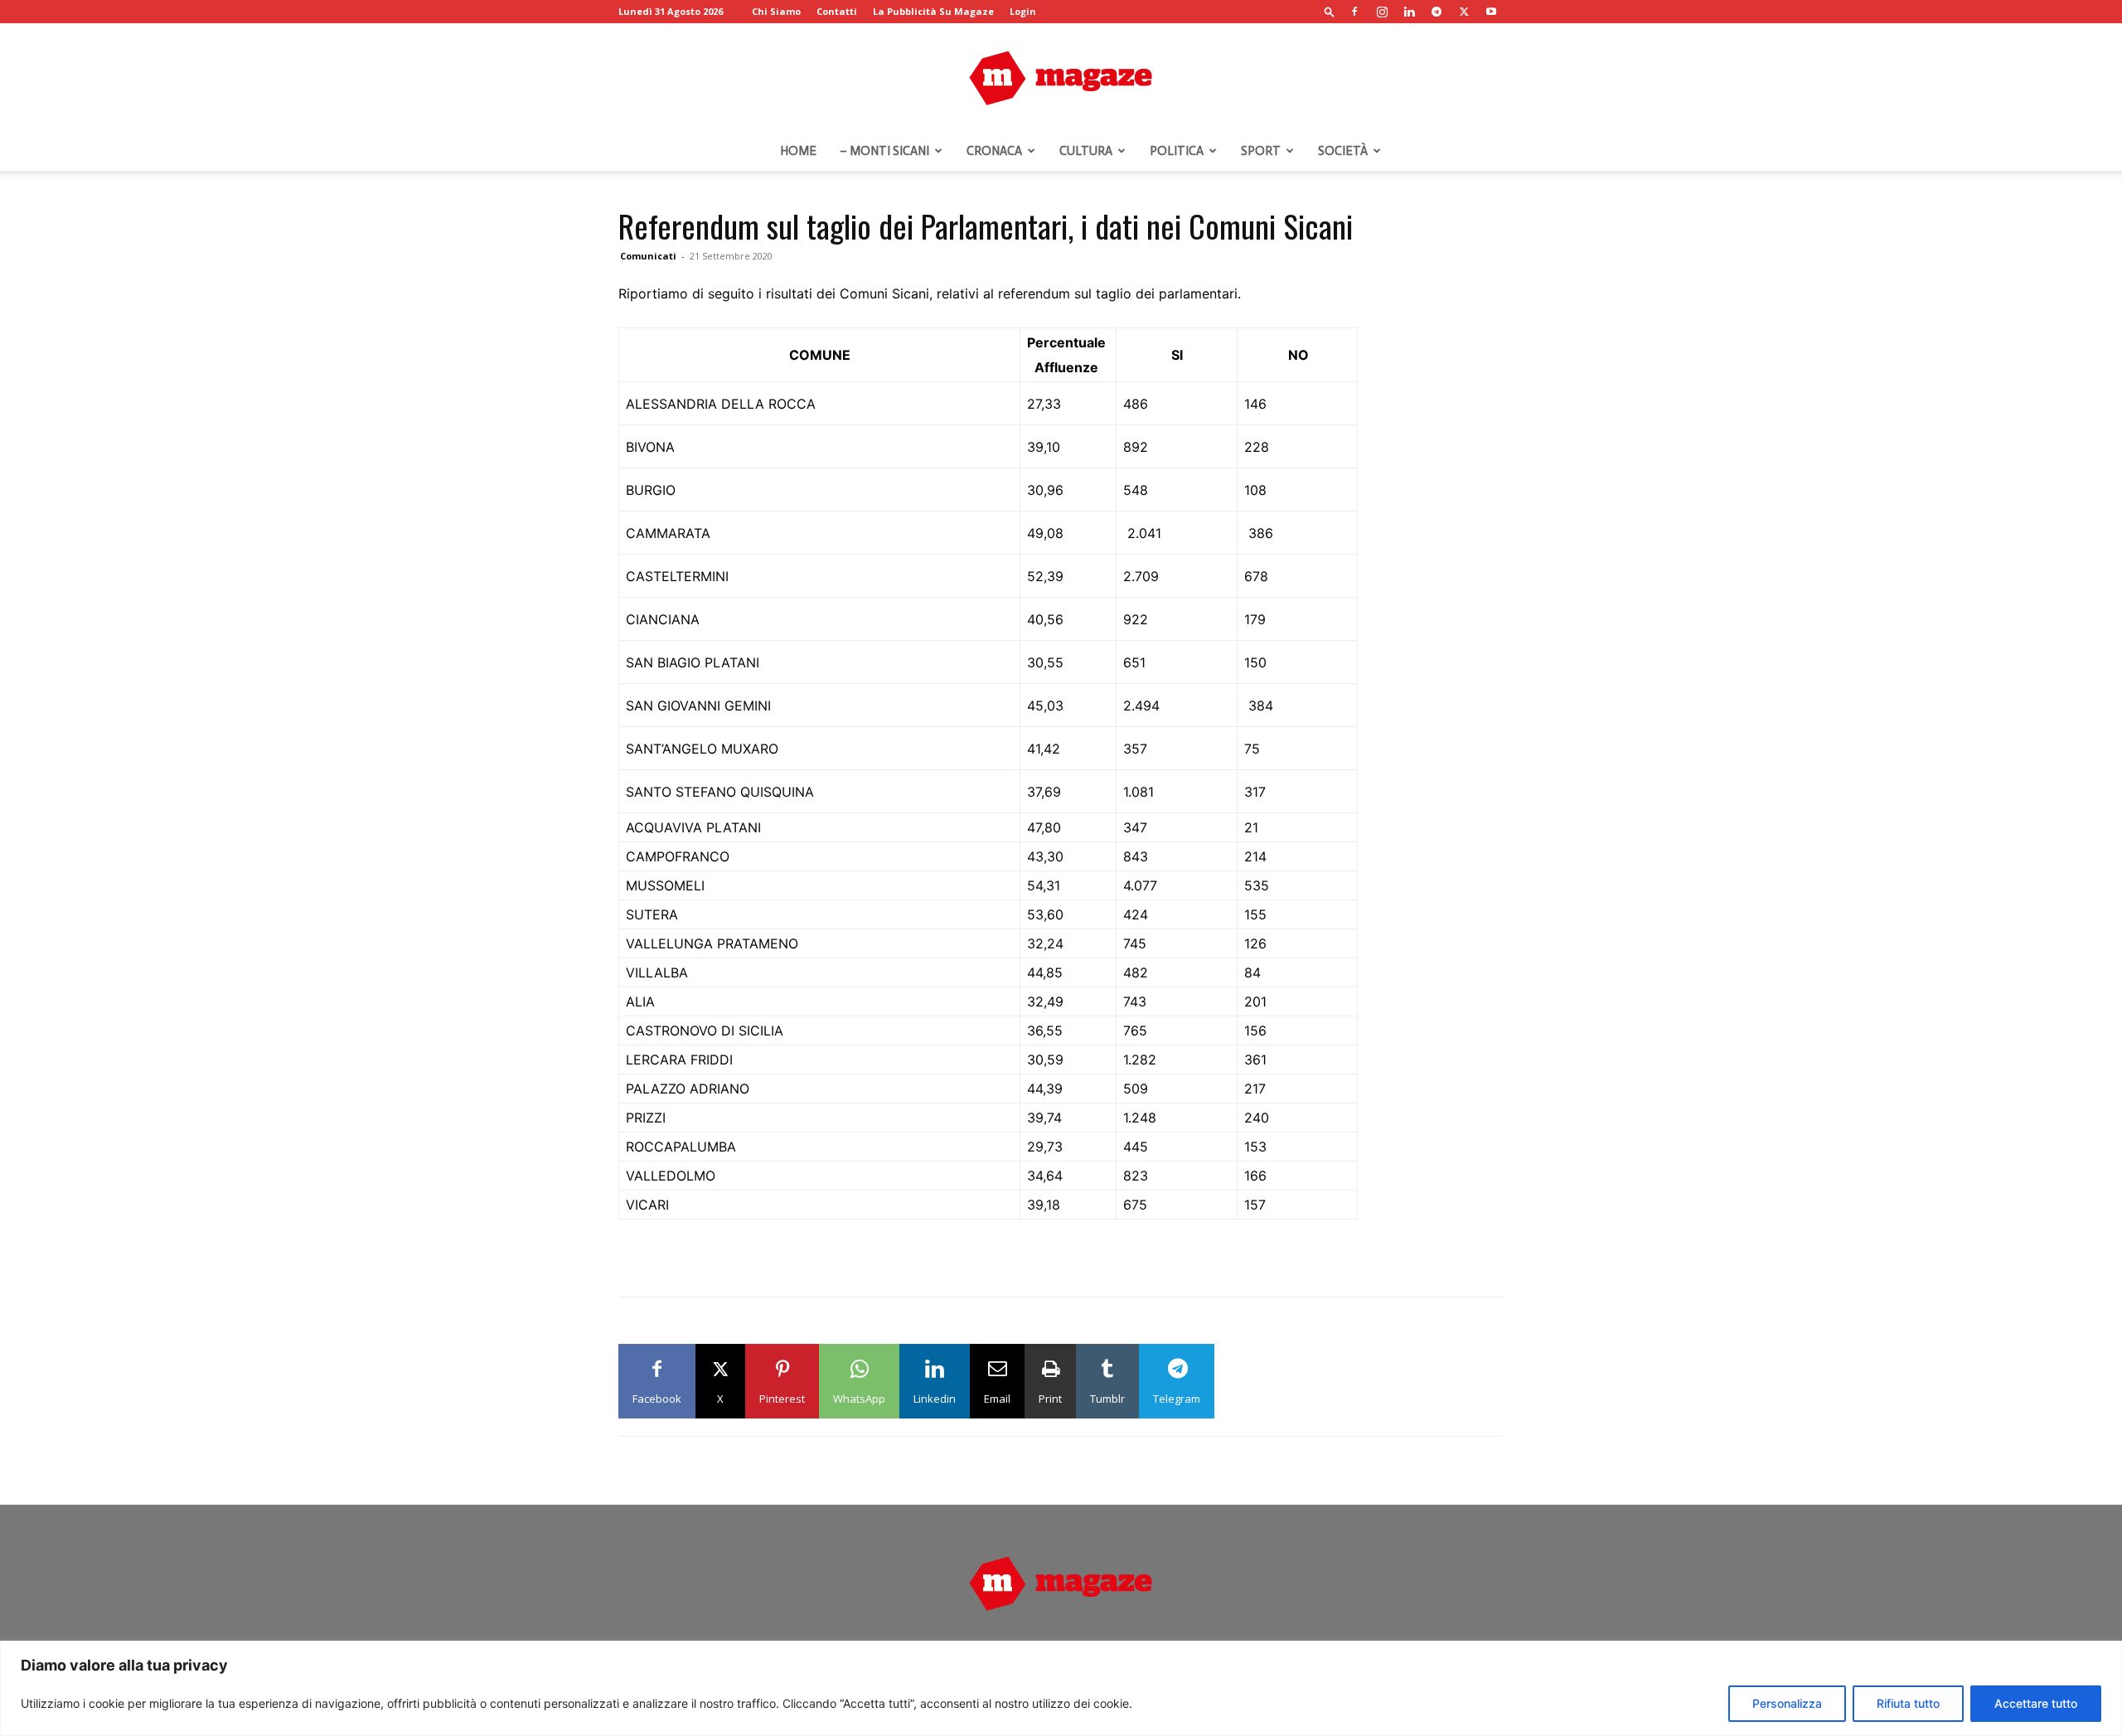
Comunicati (648, 256)
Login (1023, 11)
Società (1343, 151)
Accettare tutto (2036, 1703)
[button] (1330, 11)
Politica (1177, 151)
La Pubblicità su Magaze (933, 11)
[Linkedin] (1409, 12)
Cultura (1086, 151)
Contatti (837, 11)
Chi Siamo (776, 11)
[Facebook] (1354, 12)
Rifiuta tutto (1908, 1703)
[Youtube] (1491, 12)
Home (798, 151)
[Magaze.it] (1061, 78)
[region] (1061, 1688)
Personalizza (1787, 1703)
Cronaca (994, 151)
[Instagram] (1382, 12)
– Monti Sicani (884, 151)
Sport (1261, 151)
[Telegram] (1436, 12)
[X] (1464, 12)
